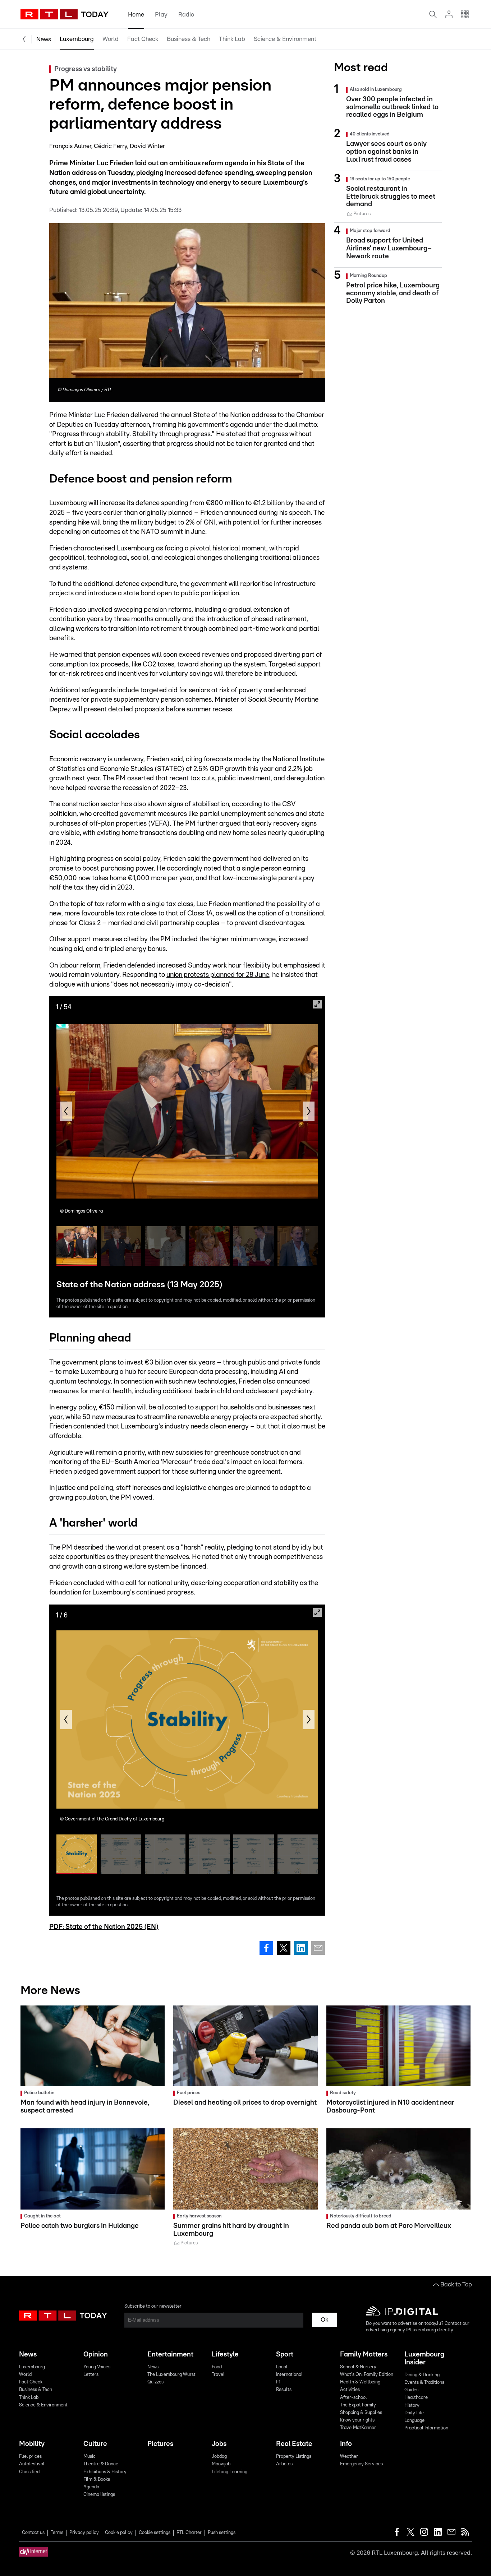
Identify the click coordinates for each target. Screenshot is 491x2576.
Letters (91, 2375)
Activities (350, 2390)
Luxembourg (77, 39)
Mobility (32, 2444)
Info (346, 2444)
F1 (278, 2382)
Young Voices (97, 2367)
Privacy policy (84, 2533)
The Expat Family (358, 2405)
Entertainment (170, 2355)
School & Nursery (358, 2367)
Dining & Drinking (422, 2375)
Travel (218, 2375)
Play (161, 15)
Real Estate (294, 2444)
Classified (29, 2472)
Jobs (219, 2444)
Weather (349, 2457)
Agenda (91, 2487)
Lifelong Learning (230, 2472)
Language (414, 2421)
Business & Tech (189, 39)
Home (136, 15)
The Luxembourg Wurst (171, 2375)
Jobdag (219, 2457)
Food (217, 2367)
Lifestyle (225, 2355)
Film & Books (97, 2480)
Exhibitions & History (105, 2472)
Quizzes (155, 2382)
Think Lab (232, 39)
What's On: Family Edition (367, 2375)
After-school (354, 2398)
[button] (66, 1111)
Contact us (33, 2533)
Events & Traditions (424, 2383)
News (44, 39)
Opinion (96, 2355)
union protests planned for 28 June (218, 975)
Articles (284, 2464)
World (111, 39)
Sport (285, 2355)
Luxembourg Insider (424, 2358)
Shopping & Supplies (361, 2413)
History (412, 2406)
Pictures (160, 2444)
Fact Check (143, 39)
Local (282, 2367)
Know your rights (357, 2420)
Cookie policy (119, 2533)
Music (90, 2457)
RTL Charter (189, 2533)
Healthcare (416, 2398)
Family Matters (364, 2355)
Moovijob (221, 2464)
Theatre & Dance (101, 2464)
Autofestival (32, 2464)
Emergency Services (361, 2464)
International (289, 2375)
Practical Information (426, 2428)
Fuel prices (30, 2457)
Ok (325, 2320)
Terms (57, 2533)
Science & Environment (285, 39)
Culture (95, 2444)
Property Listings (294, 2457)
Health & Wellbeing (360, 2382)
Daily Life (414, 2413)
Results (284, 2390)
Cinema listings (99, 2495)
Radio (186, 15)
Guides (411, 2390)
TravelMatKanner (358, 2428)
